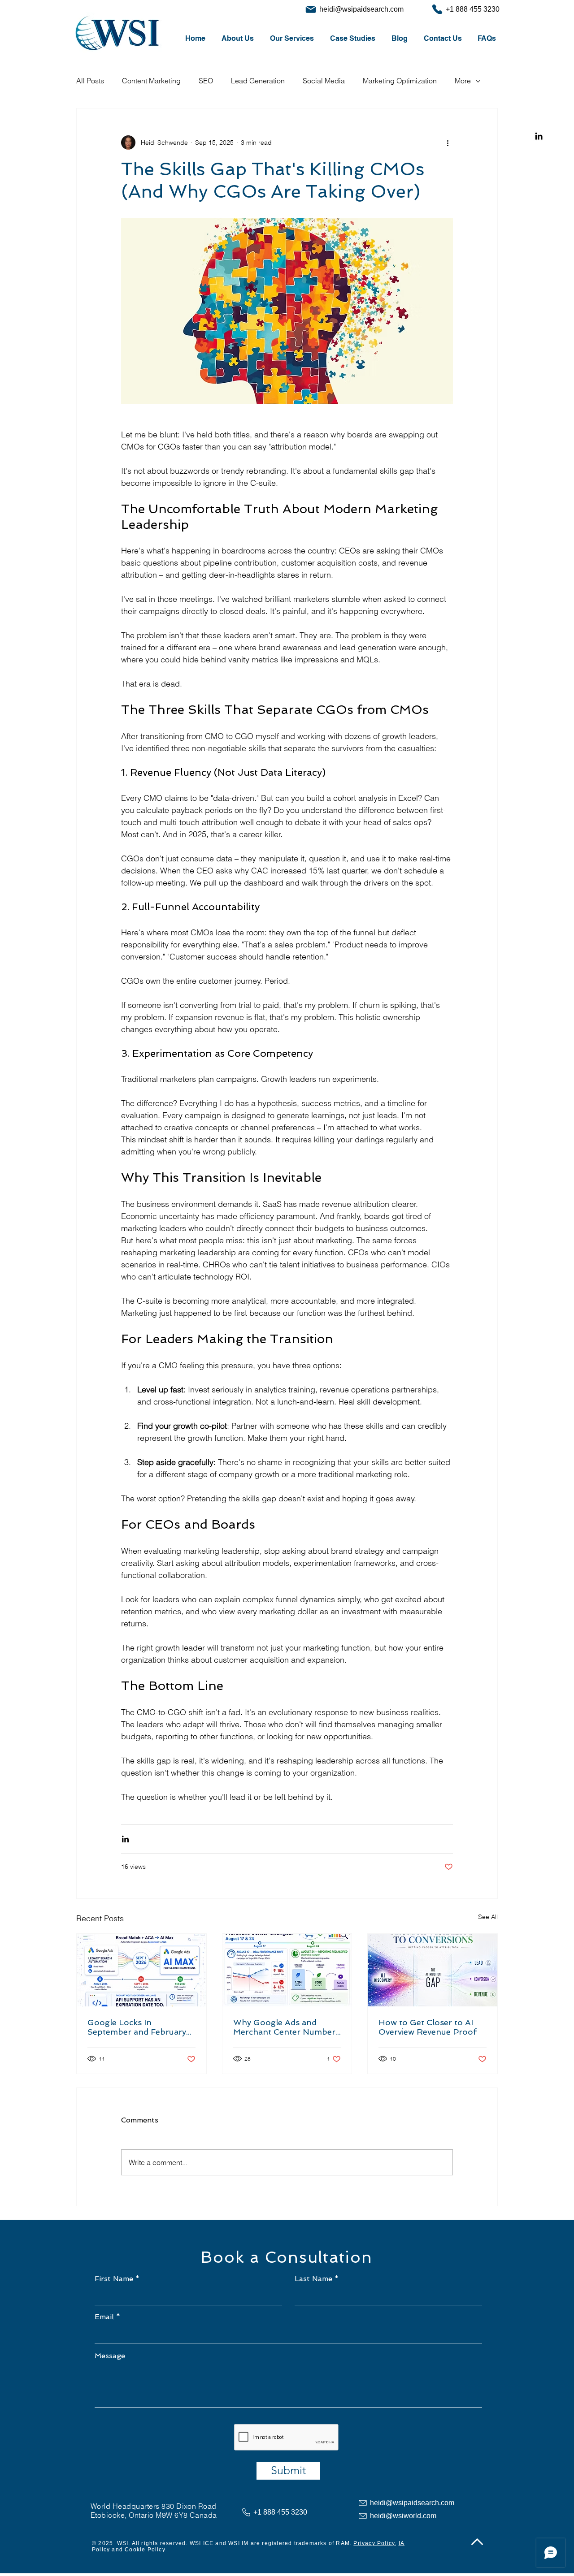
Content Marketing (151, 81)
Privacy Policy (374, 2543)
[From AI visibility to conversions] (433, 1970)
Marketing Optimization (400, 81)
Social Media (324, 81)
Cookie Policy (145, 2550)
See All (488, 1917)
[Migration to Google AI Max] (141, 1970)
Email (104, 2317)
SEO (206, 81)
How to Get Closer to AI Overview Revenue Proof (428, 2027)
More (463, 81)
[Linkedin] (539, 136)
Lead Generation (258, 81)
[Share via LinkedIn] (125, 1839)
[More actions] (448, 143)
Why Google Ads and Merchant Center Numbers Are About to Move (286, 2027)
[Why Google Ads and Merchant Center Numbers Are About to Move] (287, 1970)
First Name (114, 2279)
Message (110, 2356)
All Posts (90, 81)
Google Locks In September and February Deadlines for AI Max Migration (137, 2027)
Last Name (313, 2279)
